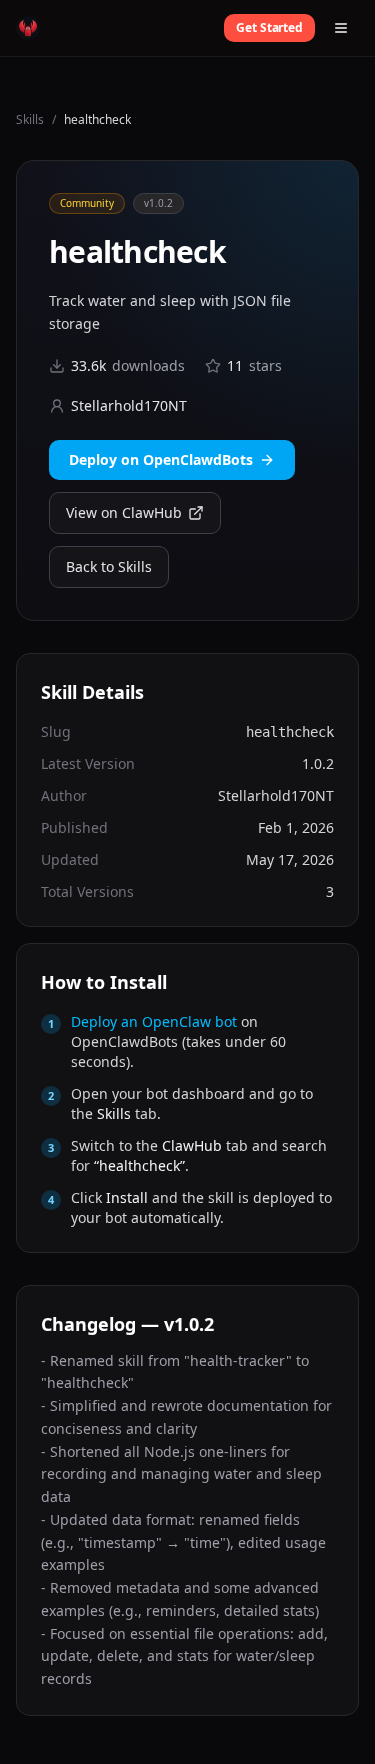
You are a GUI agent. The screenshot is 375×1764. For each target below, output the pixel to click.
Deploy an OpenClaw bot (154, 1021)
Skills (30, 120)
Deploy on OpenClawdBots (161, 459)
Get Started (269, 27)
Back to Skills (109, 566)
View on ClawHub (124, 512)
